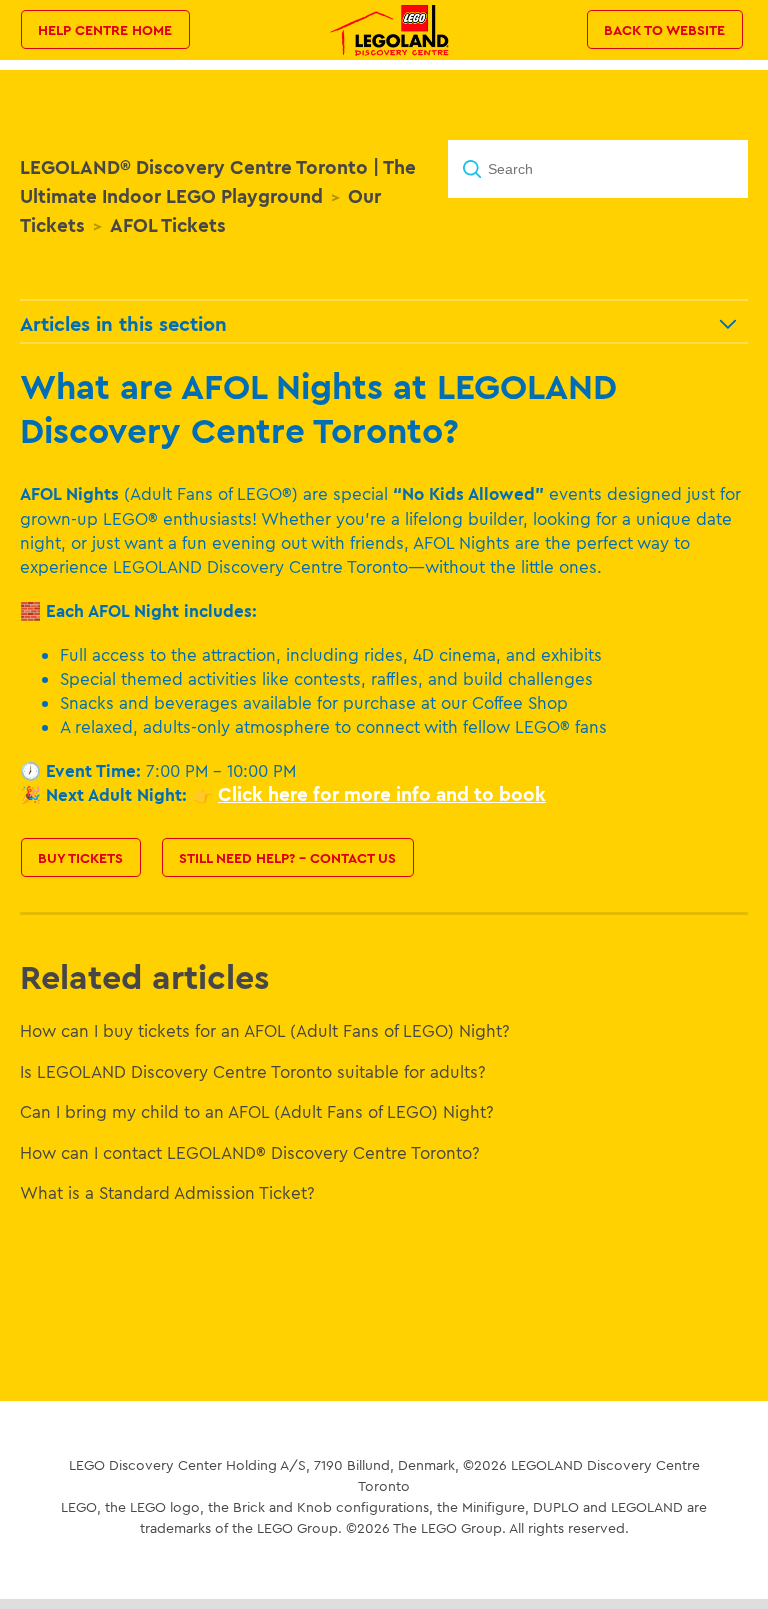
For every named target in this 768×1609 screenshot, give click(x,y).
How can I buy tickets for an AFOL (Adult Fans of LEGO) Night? (265, 1030)
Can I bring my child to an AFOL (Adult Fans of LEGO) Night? (257, 1111)
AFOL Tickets (168, 225)
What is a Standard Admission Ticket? (167, 1192)
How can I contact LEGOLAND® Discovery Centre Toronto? (250, 1152)
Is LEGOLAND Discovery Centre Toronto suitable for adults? (253, 1071)
